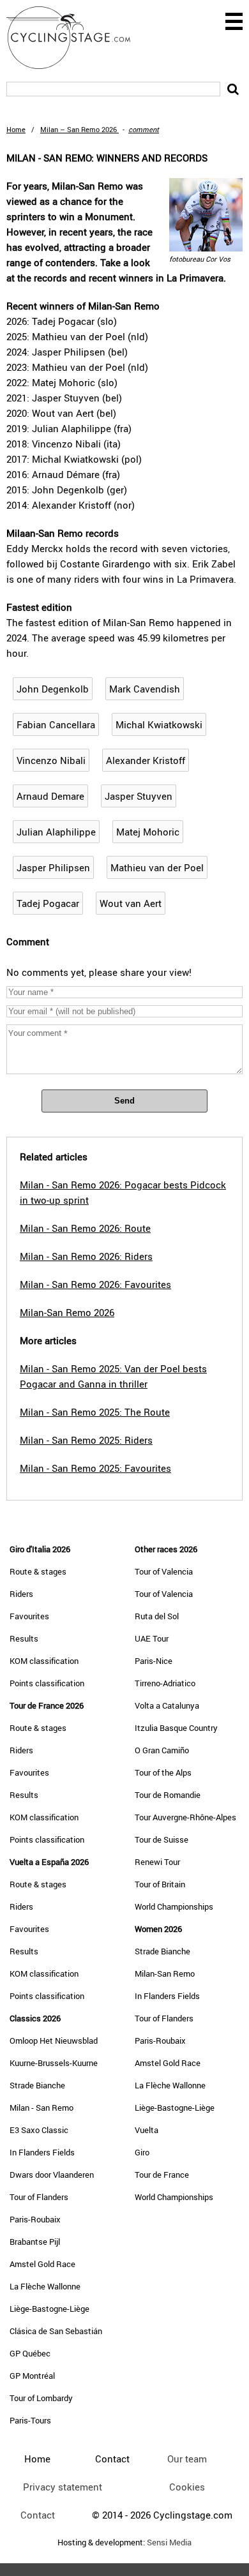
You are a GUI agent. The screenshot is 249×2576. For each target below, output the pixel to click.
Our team (187, 2459)
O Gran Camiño (162, 1750)
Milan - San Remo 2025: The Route (95, 1412)
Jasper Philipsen (53, 867)
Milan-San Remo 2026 (67, 1312)
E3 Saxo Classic (39, 2130)
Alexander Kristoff (146, 760)
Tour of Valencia (164, 1571)
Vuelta (147, 2130)
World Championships (174, 1906)
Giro (142, 2152)
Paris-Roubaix (35, 2219)
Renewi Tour (157, 1862)
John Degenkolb (53, 689)
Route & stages (38, 1571)
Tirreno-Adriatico (165, 1683)
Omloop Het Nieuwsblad (54, 2041)
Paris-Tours (30, 2420)
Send (124, 1101)
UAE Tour (152, 1638)
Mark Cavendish (145, 689)
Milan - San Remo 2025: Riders (86, 1440)
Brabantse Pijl (35, 2242)
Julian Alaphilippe (56, 832)
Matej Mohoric (148, 832)
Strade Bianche (37, 2085)
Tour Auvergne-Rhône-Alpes (185, 1817)
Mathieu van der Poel (157, 867)
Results (24, 1638)
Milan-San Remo (165, 1973)
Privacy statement (63, 2487)
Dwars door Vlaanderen (52, 2175)
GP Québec (30, 2353)
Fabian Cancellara (56, 724)
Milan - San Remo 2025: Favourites (95, 1468)
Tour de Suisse (162, 1839)
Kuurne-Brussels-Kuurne (54, 2063)
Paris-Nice (154, 1661)
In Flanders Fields (42, 2152)
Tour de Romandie (168, 1795)
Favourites (29, 1616)
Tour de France (162, 2175)
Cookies (187, 2487)
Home (16, 129)
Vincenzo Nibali (51, 760)
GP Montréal (32, 2376)
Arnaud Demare (50, 796)
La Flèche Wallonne (45, 2286)
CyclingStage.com (77, 38)
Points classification (47, 1683)
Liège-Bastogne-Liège (49, 2309)
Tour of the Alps (163, 1772)
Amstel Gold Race (42, 2264)
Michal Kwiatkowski (159, 724)
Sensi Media (169, 2542)
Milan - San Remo (41, 2108)
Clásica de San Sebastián (56, 2331)
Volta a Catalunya (167, 1705)
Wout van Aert (131, 903)
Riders (21, 1594)
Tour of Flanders (39, 2197)
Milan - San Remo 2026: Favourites (95, 1284)
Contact (38, 2515)
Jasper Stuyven (139, 796)
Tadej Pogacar (48, 903)
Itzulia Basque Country (176, 1728)
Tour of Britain (160, 1884)
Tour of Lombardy (41, 2398)
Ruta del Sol (157, 1616)
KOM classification (44, 1661)
